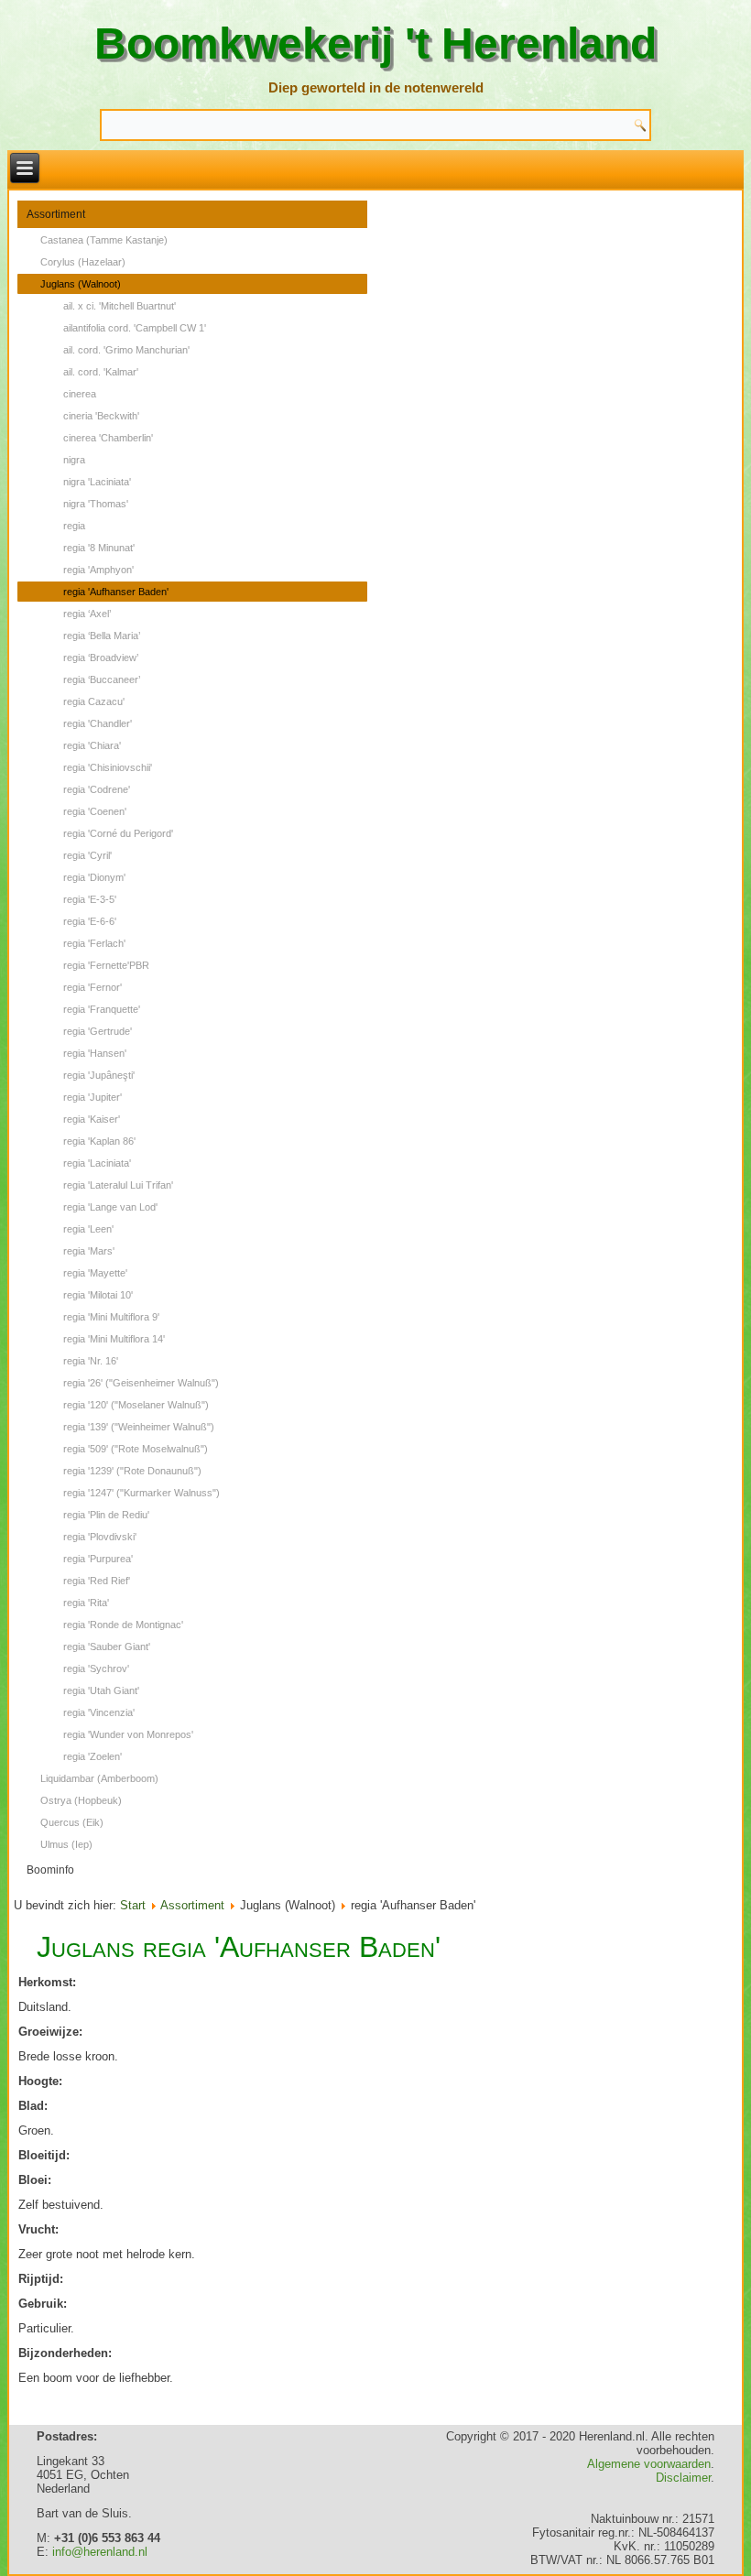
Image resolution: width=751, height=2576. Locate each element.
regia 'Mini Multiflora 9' (111, 1317)
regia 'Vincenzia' (99, 1712)
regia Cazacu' (94, 701)
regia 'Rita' (86, 1603)
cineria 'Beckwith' (101, 416)
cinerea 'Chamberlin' (108, 438)
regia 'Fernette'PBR (106, 965)
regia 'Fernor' (93, 987)
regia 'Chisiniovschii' (108, 767)
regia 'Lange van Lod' (110, 1207)
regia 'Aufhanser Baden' (116, 592)
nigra (74, 460)
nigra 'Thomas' (96, 504)
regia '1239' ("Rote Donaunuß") (132, 1471)
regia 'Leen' (88, 1229)
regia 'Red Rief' (97, 1581)
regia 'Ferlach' (94, 943)
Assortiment (56, 214)
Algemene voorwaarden (649, 2464)
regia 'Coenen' (95, 811)
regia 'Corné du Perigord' (118, 833)
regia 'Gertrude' (98, 1031)
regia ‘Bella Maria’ (102, 636)
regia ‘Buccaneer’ (102, 679)
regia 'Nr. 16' (91, 1361)
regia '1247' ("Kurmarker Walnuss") (141, 1493)
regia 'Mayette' (95, 1273)
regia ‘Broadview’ (101, 658)
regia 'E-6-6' (90, 921)
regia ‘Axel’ (87, 614)
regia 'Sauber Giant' (107, 1647)
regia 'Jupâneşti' (99, 1075)
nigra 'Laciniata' (97, 482)
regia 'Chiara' (92, 745)
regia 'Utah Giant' (101, 1690)
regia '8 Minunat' (99, 548)
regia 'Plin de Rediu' (106, 1515)
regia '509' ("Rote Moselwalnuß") (136, 1449)
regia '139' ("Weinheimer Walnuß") (139, 1427)
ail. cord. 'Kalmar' (101, 372)
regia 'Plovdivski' (100, 1537)
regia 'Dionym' (94, 877)
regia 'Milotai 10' (98, 1295)
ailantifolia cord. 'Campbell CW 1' (135, 328)
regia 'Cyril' (87, 855)
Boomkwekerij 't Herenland (375, 43)
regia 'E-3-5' (90, 899)
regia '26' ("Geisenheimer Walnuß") (141, 1383)
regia (74, 526)
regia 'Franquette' (102, 1009)
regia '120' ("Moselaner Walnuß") (136, 1405)
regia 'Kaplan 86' (99, 1141)
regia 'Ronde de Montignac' (123, 1625)
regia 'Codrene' (97, 789)
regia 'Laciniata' (97, 1163)
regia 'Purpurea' (98, 1559)
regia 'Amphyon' (98, 570)
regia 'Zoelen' (93, 1756)
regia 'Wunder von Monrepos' (128, 1734)
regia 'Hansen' (95, 1053)
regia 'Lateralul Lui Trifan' (118, 1185)
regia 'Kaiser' (92, 1119)
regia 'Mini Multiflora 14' (114, 1339)
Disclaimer (683, 2478)
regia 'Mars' (89, 1251)
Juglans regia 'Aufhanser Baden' (239, 1947)
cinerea (80, 394)
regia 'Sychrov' (96, 1668)
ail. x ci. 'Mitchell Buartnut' (120, 306)
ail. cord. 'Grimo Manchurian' (126, 350)
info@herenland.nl (100, 2552)
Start (133, 1905)
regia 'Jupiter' (93, 1097)
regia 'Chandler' (98, 723)
